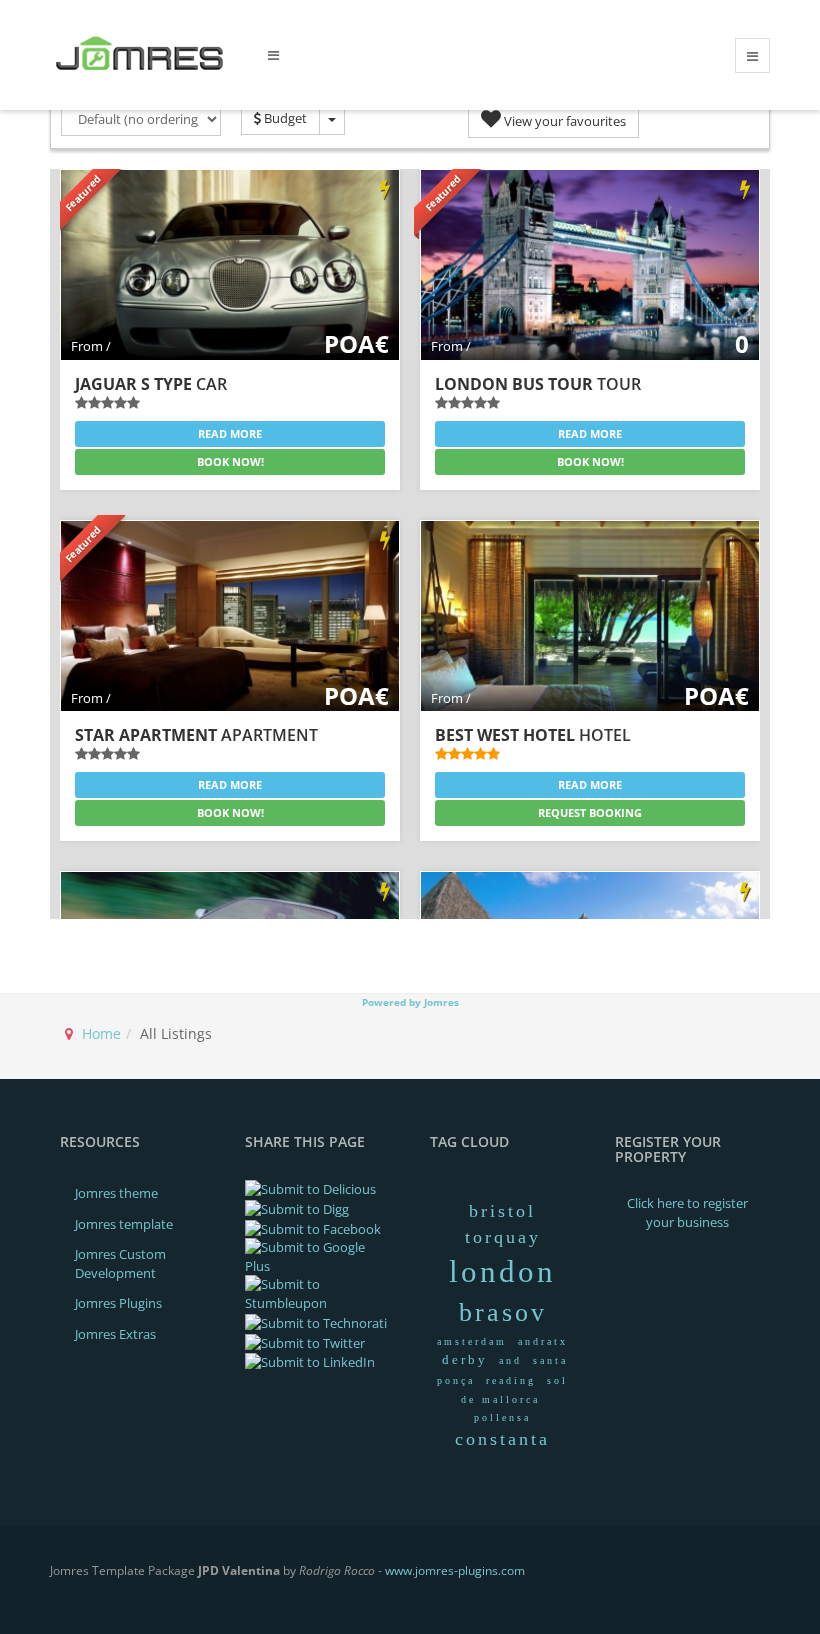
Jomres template (124, 1224)
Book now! (230, 461)
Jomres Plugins (118, 1303)
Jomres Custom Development (120, 1263)
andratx (543, 1341)
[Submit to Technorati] (316, 1322)
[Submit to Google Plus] (317, 1255)
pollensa (502, 1417)
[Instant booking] (385, 191)
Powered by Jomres (410, 1002)
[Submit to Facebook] (313, 1228)
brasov (503, 1312)
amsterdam (472, 1341)
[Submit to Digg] (297, 1208)
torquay (503, 1237)
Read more (230, 433)
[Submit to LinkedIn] (310, 1361)
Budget (284, 118)
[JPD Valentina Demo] (144, 53)
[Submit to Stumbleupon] (317, 1293)
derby (465, 1359)
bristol (502, 1211)
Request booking (590, 812)
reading (511, 1380)
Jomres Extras (115, 1334)
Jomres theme (116, 1193)
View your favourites (563, 121)
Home (101, 1033)
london (502, 1271)
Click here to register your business (687, 1212)
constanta (502, 1439)
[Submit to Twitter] (305, 1341)
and (510, 1360)
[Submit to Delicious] (310, 1188)
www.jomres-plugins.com (455, 1570)
